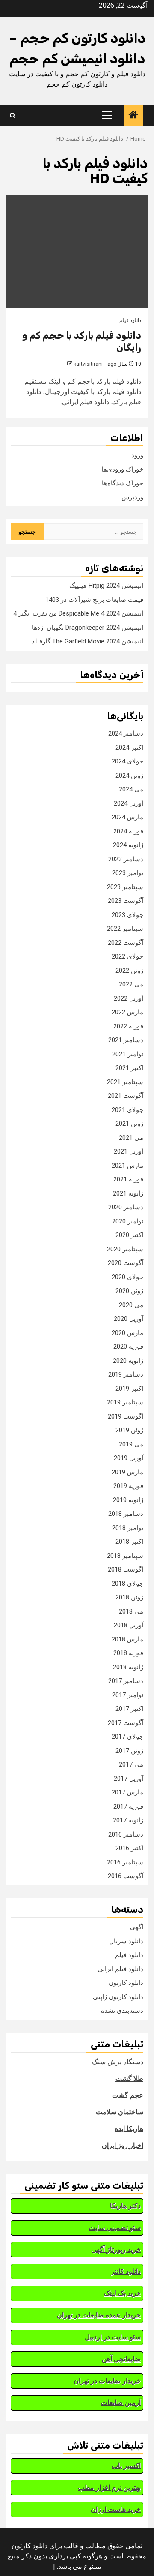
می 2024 (131, 789)
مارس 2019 (127, 1472)
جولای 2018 (127, 1584)
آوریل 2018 (129, 1625)
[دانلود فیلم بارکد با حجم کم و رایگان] (77, 251)
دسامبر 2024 (126, 733)
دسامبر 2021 (126, 1040)
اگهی (137, 1927)
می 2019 (131, 1444)
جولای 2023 (127, 915)
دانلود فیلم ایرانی (120, 1969)
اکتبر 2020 (129, 1235)
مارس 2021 (127, 1166)
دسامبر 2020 (126, 1207)
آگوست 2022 (126, 943)
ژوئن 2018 (129, 1597)
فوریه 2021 (128, 1179)
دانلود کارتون (126, 1983)
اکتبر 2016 (129, 1848)
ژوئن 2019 (129, 1430)
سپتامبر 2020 (125, 1249)
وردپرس (132, 497)
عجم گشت (128, 2095)
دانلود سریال (126, 1941)
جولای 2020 (127, 1277)
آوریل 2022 (129, 998)
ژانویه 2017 (128, 1820)
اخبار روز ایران (123, 2145)
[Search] (13, 116)
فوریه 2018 (128, 1653)
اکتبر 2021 (129, 1068)
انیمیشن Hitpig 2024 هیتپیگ (106, 586)
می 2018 (131, 1611)
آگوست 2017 (126, 1723)
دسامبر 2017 (126, 1681)
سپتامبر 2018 (125, 1556)
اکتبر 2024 (129, 748)
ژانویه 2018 (128, 1667)
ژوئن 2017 (129, 1751)
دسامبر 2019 (126, 1374)
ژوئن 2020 (129, 1291)
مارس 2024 (127, 817)
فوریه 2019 (128, 1486)
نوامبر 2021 (128, 1054)
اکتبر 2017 (129, 1709)
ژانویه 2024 (128, 845)
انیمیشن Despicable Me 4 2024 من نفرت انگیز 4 (78, 613)
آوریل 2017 (129, 1779)
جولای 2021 (127, 1110)
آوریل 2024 (129, 803)
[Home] (133, 116)
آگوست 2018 (126, 1569)
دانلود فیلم (130, 320)
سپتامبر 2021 (125, 1082)
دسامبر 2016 (126, 1834)
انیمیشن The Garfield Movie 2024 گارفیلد (87, 641)
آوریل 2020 (129, 1319)
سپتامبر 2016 (125, 1862)
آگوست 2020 (126, 1263)
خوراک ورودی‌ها (122, 469)
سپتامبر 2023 (125, 887)
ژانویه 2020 (128, 1361)
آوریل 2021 (129, 1151)
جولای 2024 (127, 761)
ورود (137, 455)
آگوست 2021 (126, 1096)
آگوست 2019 (126, 1416)
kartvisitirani (88, 364)
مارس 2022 (127, 1012)
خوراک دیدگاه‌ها (123, 483)
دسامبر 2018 (126, 1514)
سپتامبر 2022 (125, 929)
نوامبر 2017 (128, 1695)
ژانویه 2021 (128, 1193)
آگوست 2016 (126, 1876)
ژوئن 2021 (129, 1124)
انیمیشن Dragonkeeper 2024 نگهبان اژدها (87, 628)
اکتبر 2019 (129, 1389)
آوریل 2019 (129, 1458)
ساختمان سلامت (120, 2112)
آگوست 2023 (126, 901)
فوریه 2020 (128, 1347)
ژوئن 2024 (129, 776)
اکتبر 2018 (129, 1542)
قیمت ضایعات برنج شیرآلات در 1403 (94, 600)
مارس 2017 (127, 1792)
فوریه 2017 (128, 1807)
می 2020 (131, 1305)
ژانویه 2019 (128, 1500)
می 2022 (131, 984)
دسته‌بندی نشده (122, 2011)
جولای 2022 (127, 956)
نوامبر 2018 (128, 1528)
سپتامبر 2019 (125, 1402)
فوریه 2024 (128, 831)
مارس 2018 (127, 1639)
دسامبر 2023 (126, 859)
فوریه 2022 (128, 1026)
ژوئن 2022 (129, 971)
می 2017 (131, 1764)
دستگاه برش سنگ (118, 2062)
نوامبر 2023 (128, 873)
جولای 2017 (127, 1737)
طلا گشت (129, 2079)
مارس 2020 (127, 1333)
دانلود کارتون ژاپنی (118, 1997)
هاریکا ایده (129, 2129)
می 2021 (131, 1138)
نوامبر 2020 (128, 1221)
